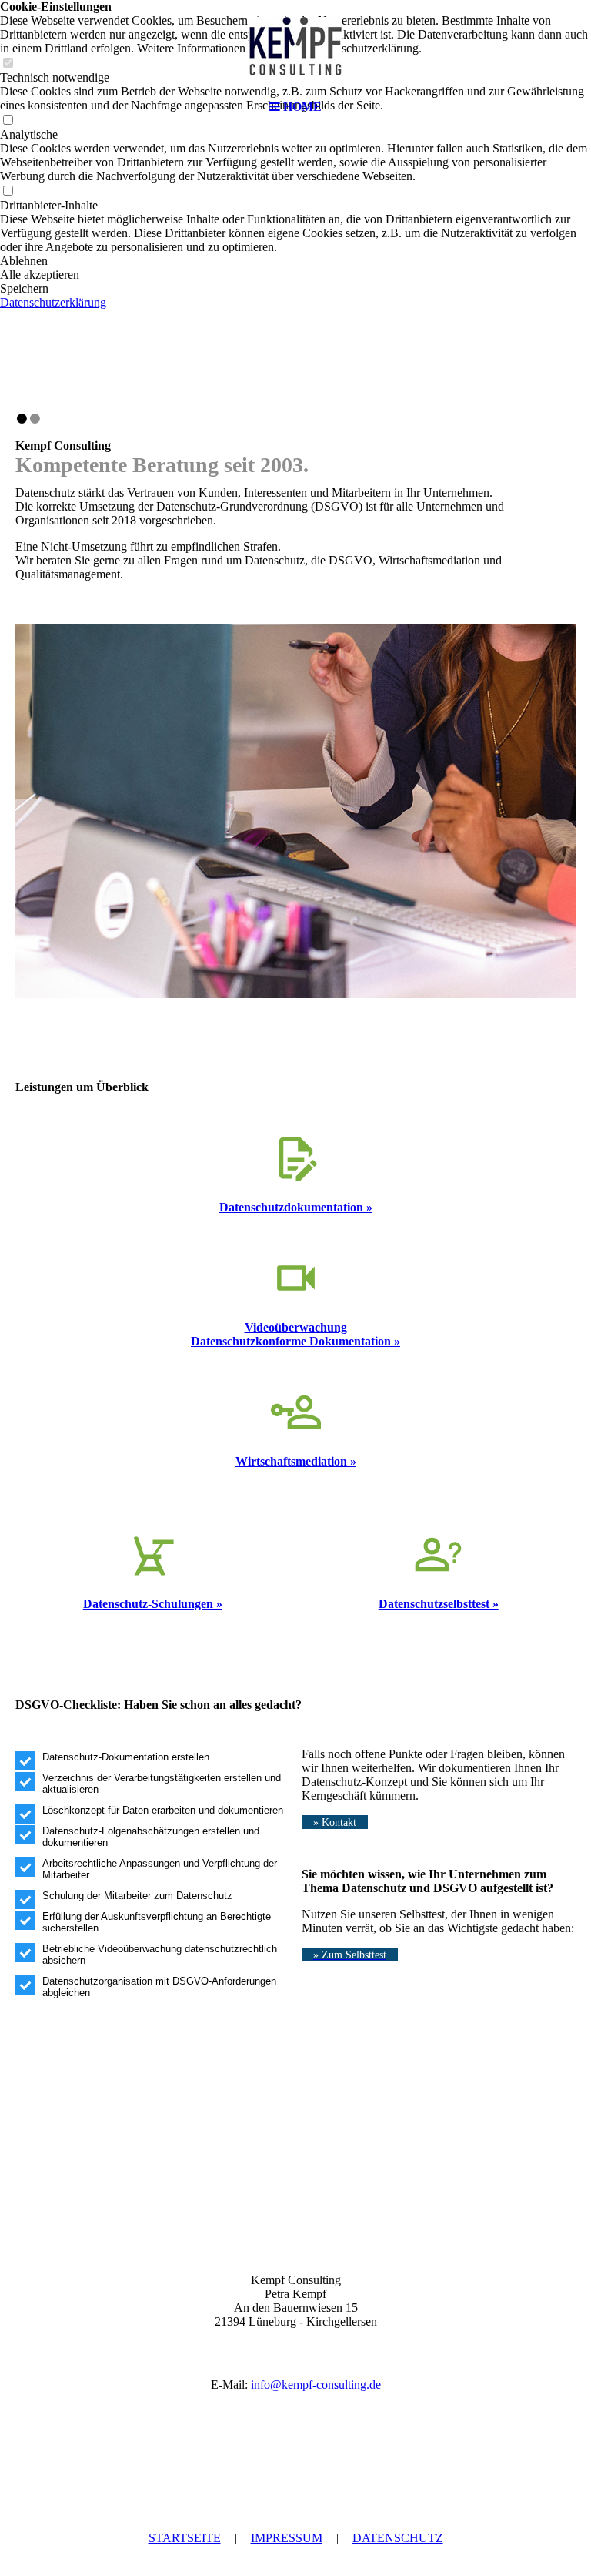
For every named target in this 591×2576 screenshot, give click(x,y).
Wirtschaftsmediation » (296, 1461)
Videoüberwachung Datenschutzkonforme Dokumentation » (295, 1334)
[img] (295, 46)
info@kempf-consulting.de (316, 2385)
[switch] (8, 191)
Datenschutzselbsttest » (439, 1604)
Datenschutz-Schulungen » (153, 1604)
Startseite (185, 2538)
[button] (295, 261)
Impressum (287, 2538)
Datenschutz (398, 2538)
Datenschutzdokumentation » (296, 1207)
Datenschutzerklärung (53, 302)
